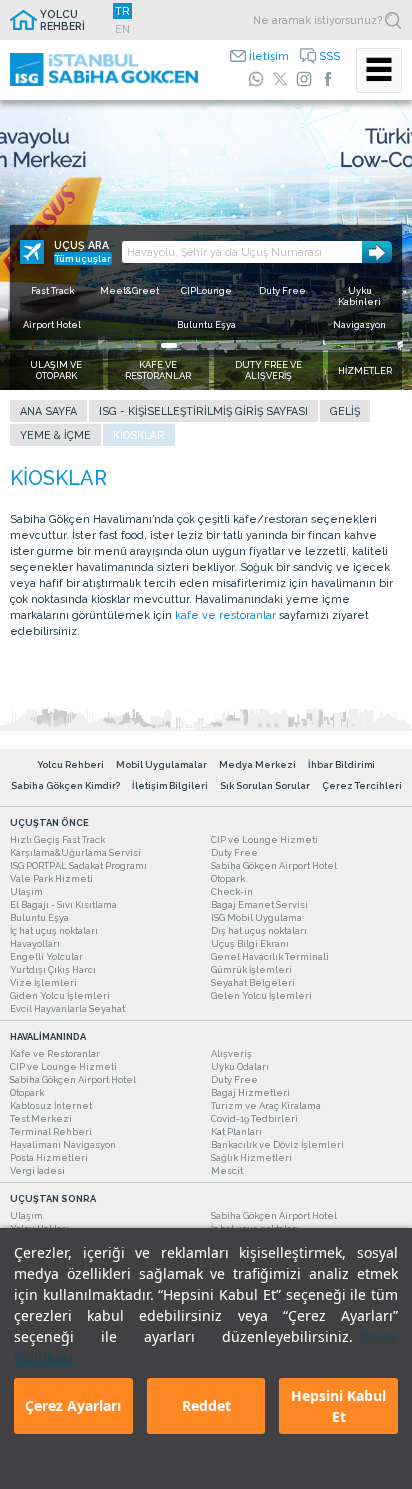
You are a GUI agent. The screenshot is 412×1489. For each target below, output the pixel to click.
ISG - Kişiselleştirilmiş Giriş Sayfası (203, 411)
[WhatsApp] (256, 79)
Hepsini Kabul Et (338, 1406)
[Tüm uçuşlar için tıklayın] (32, 252)
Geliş (345, 411)
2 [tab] (129, 345)
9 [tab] (269, 345)
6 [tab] (209, 345)
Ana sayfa (48, 411)
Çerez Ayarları (73, 1405)
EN (122, 29)
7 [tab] (229, 345)
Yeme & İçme (55, 435)
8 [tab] (249, 345)
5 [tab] (189, 345)
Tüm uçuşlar (83, 258)
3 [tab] (149, 345)
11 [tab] (309, 345)
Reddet (206, 1405)
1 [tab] (109, 345)
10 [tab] (289, 345)
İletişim (269, 56)
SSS (329, 56)
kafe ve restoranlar (225, 615)
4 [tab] (169, 345)
